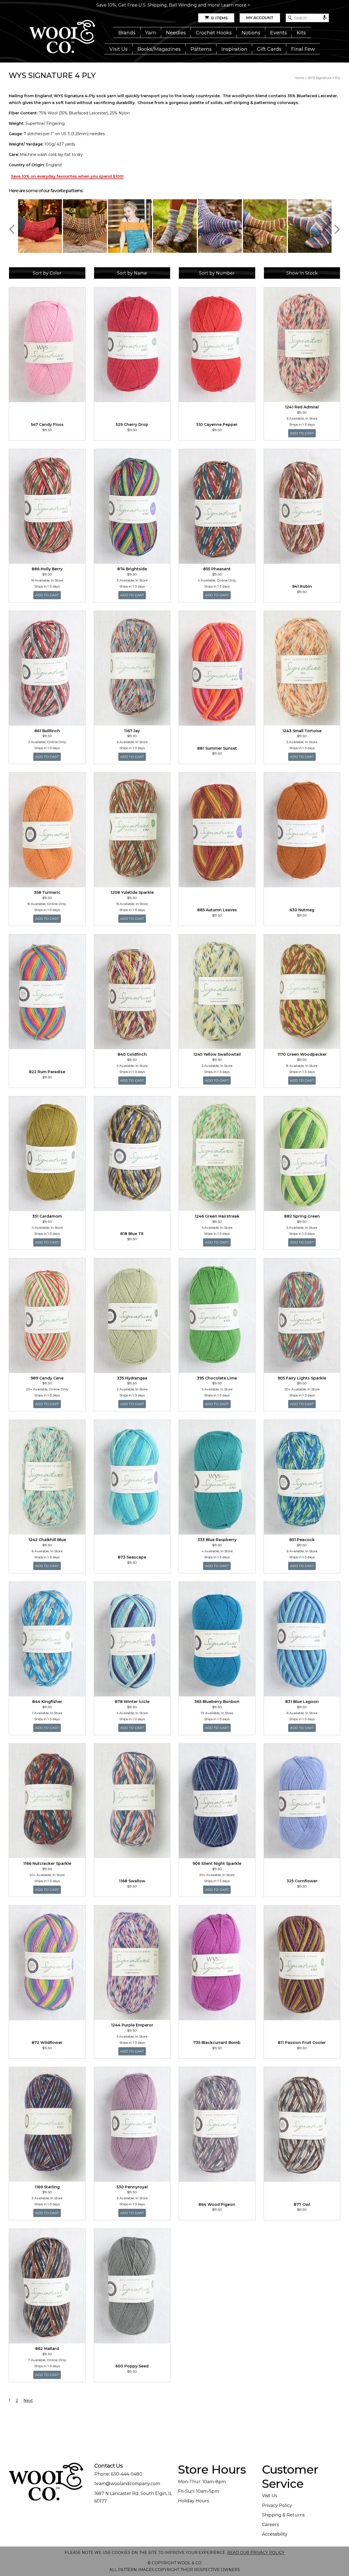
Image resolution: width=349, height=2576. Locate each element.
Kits (301, 33)
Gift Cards (269, 49)
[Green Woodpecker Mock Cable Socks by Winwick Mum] (175, 226)
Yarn (151, 33)
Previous (14, 229)
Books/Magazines (159, 49)
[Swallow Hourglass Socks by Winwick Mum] (220, 226)
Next (335, 229)
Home (299, 78)
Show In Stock (302, 273)
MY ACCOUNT (260, 18)
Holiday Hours (193, 2501)
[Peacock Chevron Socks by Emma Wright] (265, 226)
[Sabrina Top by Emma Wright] (40, 226)
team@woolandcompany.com (127, 2484)
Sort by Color (47, 273)
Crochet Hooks (214, 33)
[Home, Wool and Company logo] (62, 37)
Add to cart (303, 433)
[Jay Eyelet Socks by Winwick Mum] (85, 226)
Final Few (303, 49)
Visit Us (118, 49)
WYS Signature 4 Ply (324, 78)
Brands (127, 33)
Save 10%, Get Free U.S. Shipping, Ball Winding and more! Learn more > (173, 5)
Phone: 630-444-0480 (118, 2474)
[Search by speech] (324, 18)
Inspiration (234, 49)
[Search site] (290, 18)
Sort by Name (132, 273)
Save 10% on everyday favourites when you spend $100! (67, 176)
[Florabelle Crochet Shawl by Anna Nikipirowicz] (310, 226)
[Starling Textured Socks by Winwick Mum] (130, 226)
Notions (251, 33)
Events (279, 33)
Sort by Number (217, 273)
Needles (176, 33)
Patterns (201, 49)
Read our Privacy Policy (256, 2553)
